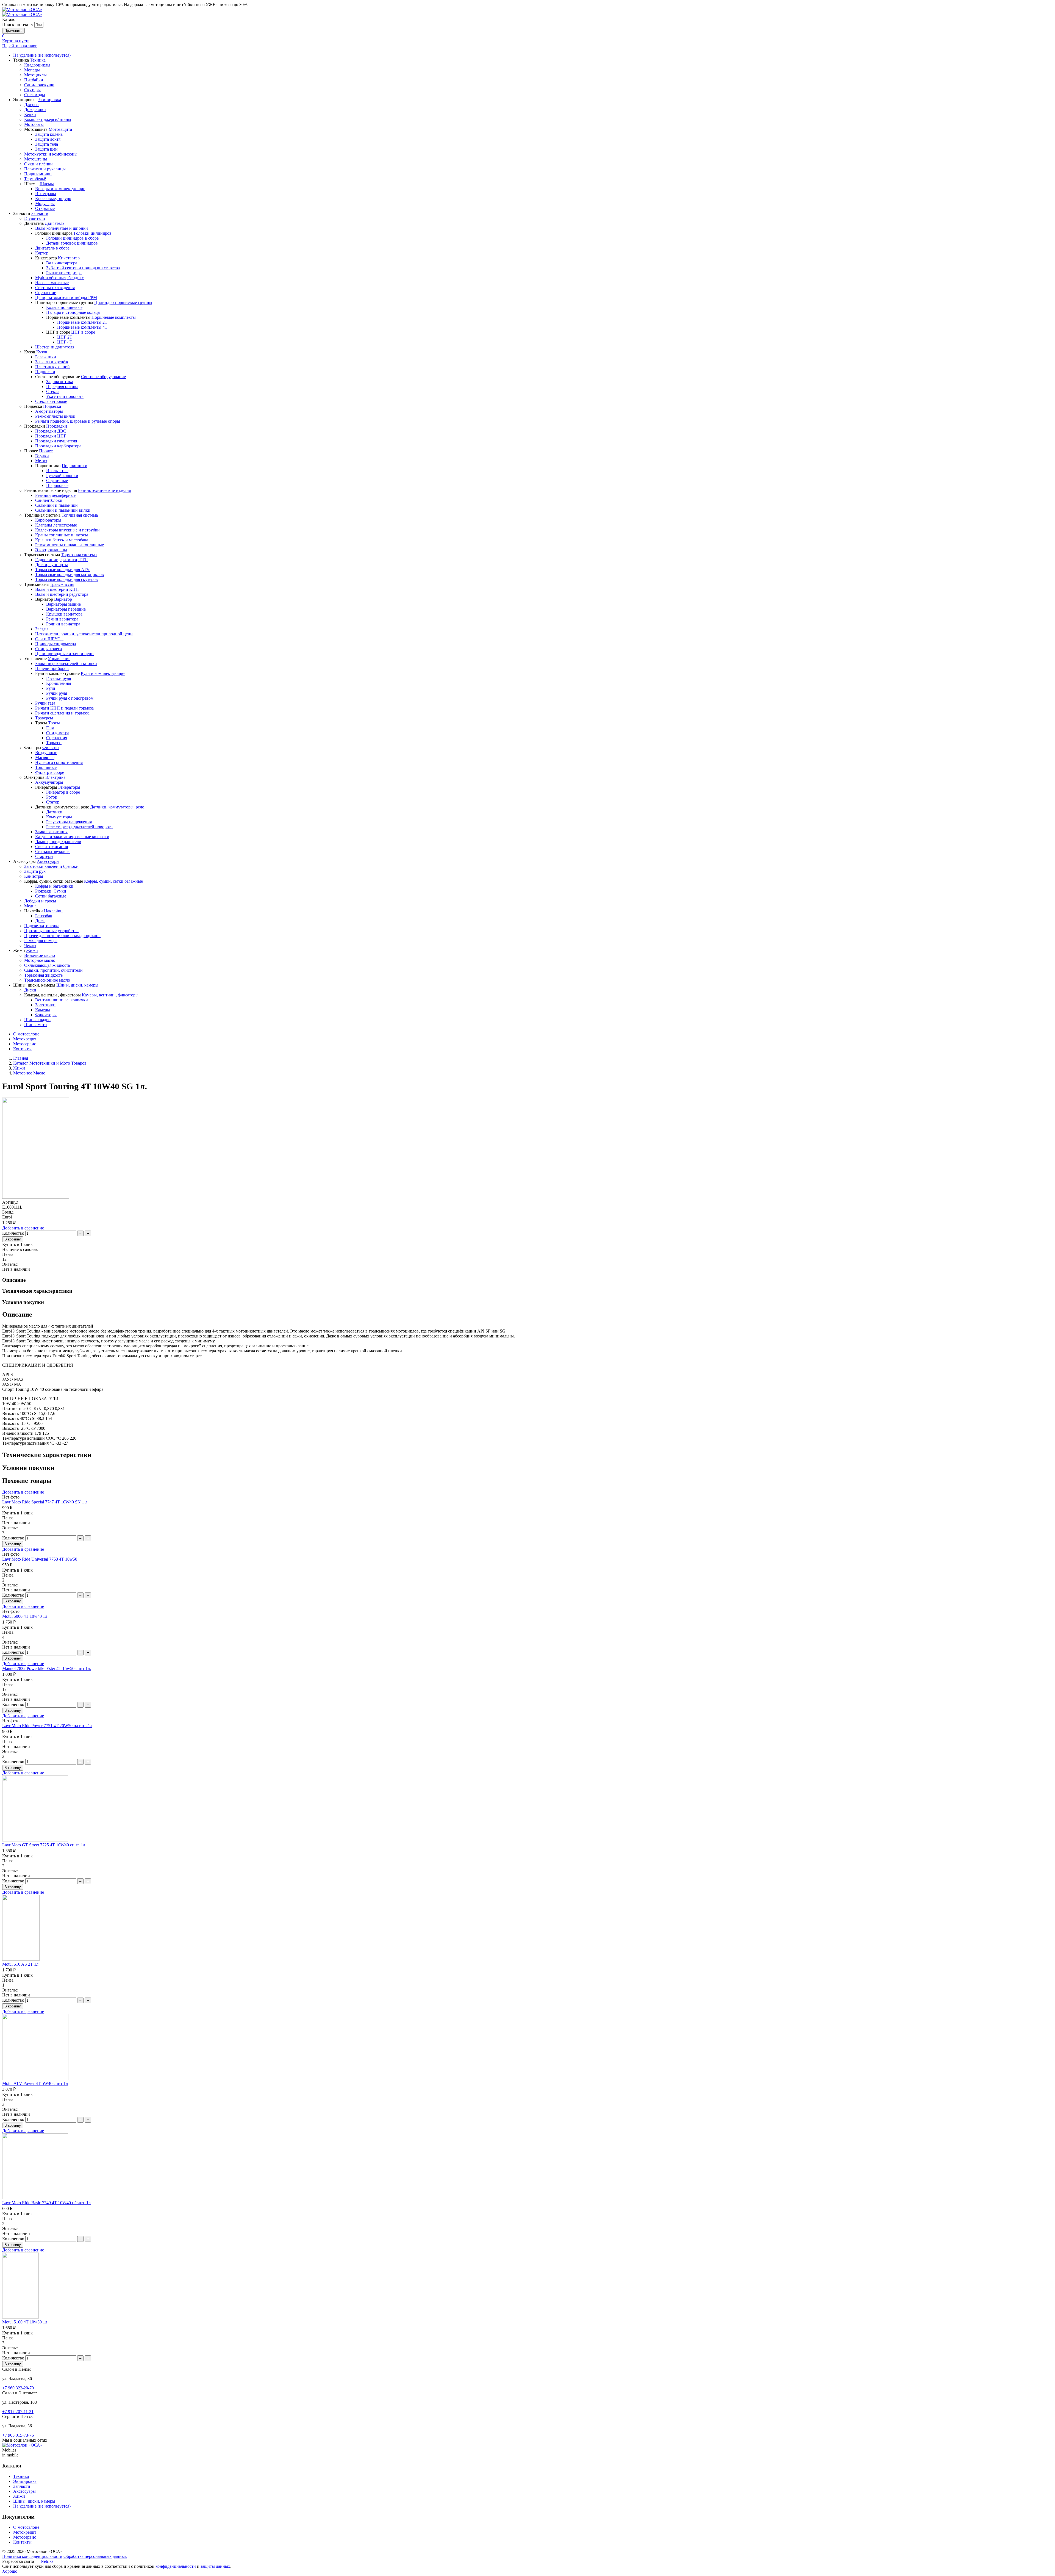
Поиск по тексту (18, 25)
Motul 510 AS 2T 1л (20, 1964)
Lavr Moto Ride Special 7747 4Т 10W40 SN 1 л (45, 1502)
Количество (13, 1233)
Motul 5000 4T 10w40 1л (25, 1616)
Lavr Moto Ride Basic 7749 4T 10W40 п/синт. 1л (46, 2203)
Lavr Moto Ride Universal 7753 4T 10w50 (40, 1559)
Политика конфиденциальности (32, 2556)
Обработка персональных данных (95, 2556)
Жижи (19, 1068)
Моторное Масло (29, 1073)
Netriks (47, 2561)
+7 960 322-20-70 (18, 2388)
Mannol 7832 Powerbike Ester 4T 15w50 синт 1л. (47, 1668)
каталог (20, 46)
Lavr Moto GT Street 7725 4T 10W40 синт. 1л (44, 1845)
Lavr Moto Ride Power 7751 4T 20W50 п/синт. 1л (47, 1726)
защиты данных (215, 2566)
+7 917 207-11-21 (18, 2412)
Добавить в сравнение (23, 1228)
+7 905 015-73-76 (18, 2435)
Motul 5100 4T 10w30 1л (25, 2322)
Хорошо (10, 2571)
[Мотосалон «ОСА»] (22, 9)
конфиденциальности (176, 2566)
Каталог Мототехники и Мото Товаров (50, 1063)
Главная (21, 1058)
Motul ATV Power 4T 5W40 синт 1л (35, 2083)
